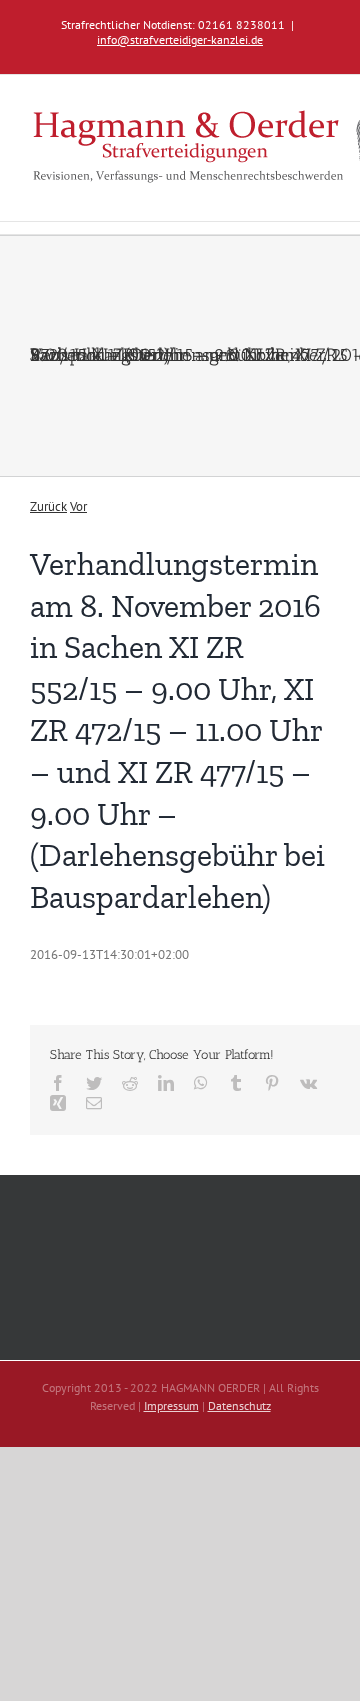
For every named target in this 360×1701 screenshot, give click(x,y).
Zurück (48, 506)
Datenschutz (239, 1405)
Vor (78, 506)
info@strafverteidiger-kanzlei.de (180, 39)
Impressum (171, 1405)
